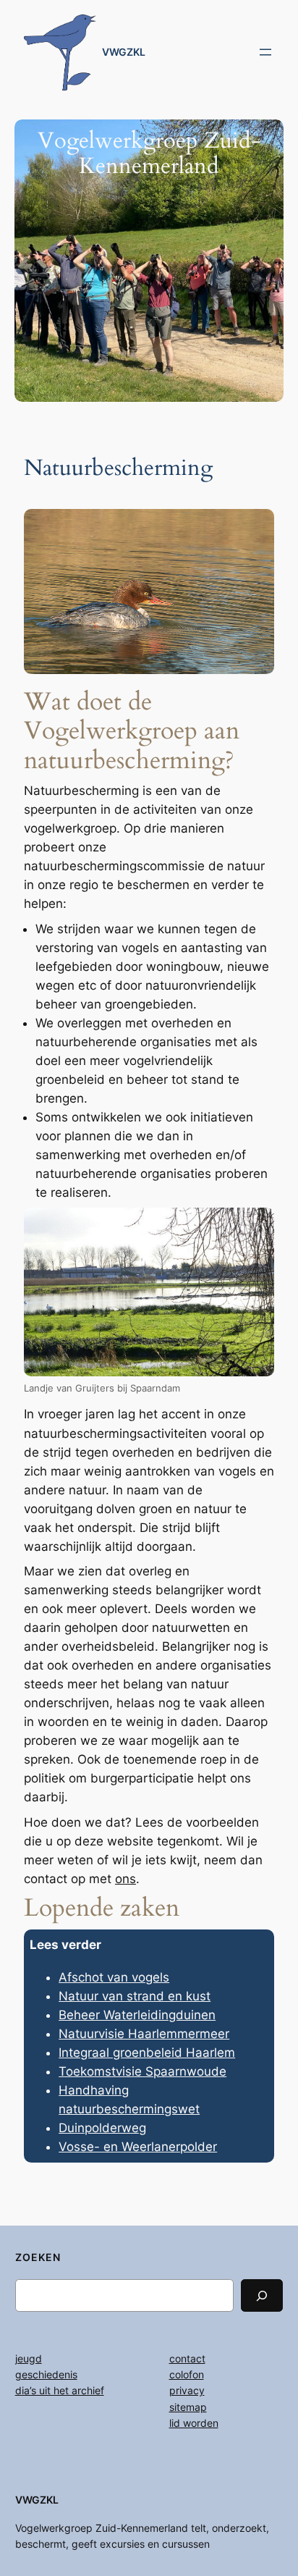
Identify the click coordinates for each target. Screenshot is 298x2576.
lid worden (194, 2423)
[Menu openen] (265, 52)
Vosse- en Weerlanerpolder (138, 2147)
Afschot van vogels (114, 1977)
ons (125, 1879)
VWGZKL (124, 52)
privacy (187, 2390)
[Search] (262, 2295)
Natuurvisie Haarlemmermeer (144, 2034)
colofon (187, 2374)
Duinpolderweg (102, 2128)
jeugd (29, 2358)
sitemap (188, 2407)
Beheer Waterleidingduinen (137, 2015)
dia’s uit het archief (60, 2390)
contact (187, 2358)
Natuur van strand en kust (135, 1996)
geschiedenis (46, 2374)
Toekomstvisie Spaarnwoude (142, 2071)
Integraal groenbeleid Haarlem (147, 2053)
